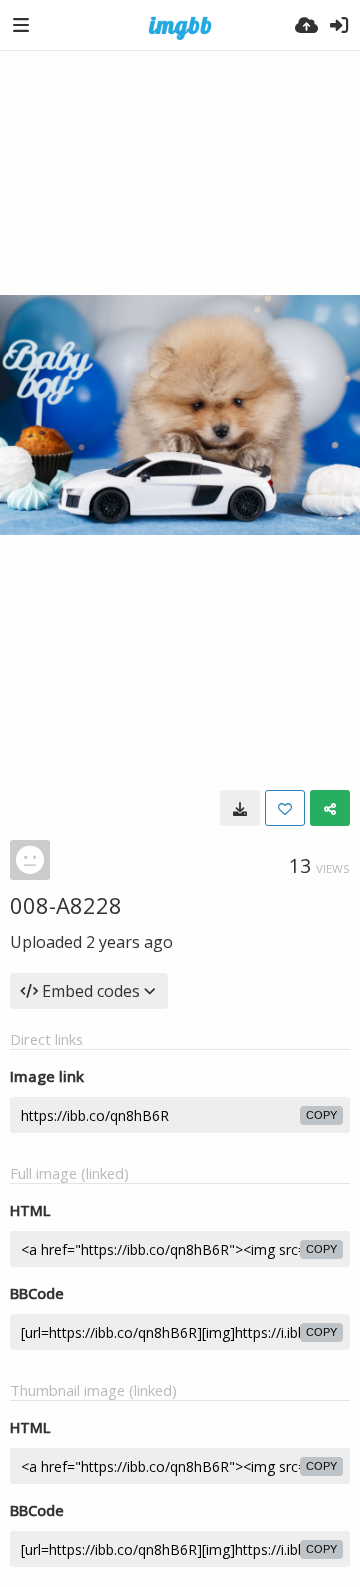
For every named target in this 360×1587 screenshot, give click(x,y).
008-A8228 (66, 905)
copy (321, 1115)
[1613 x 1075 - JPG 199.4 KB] (240, 808)
